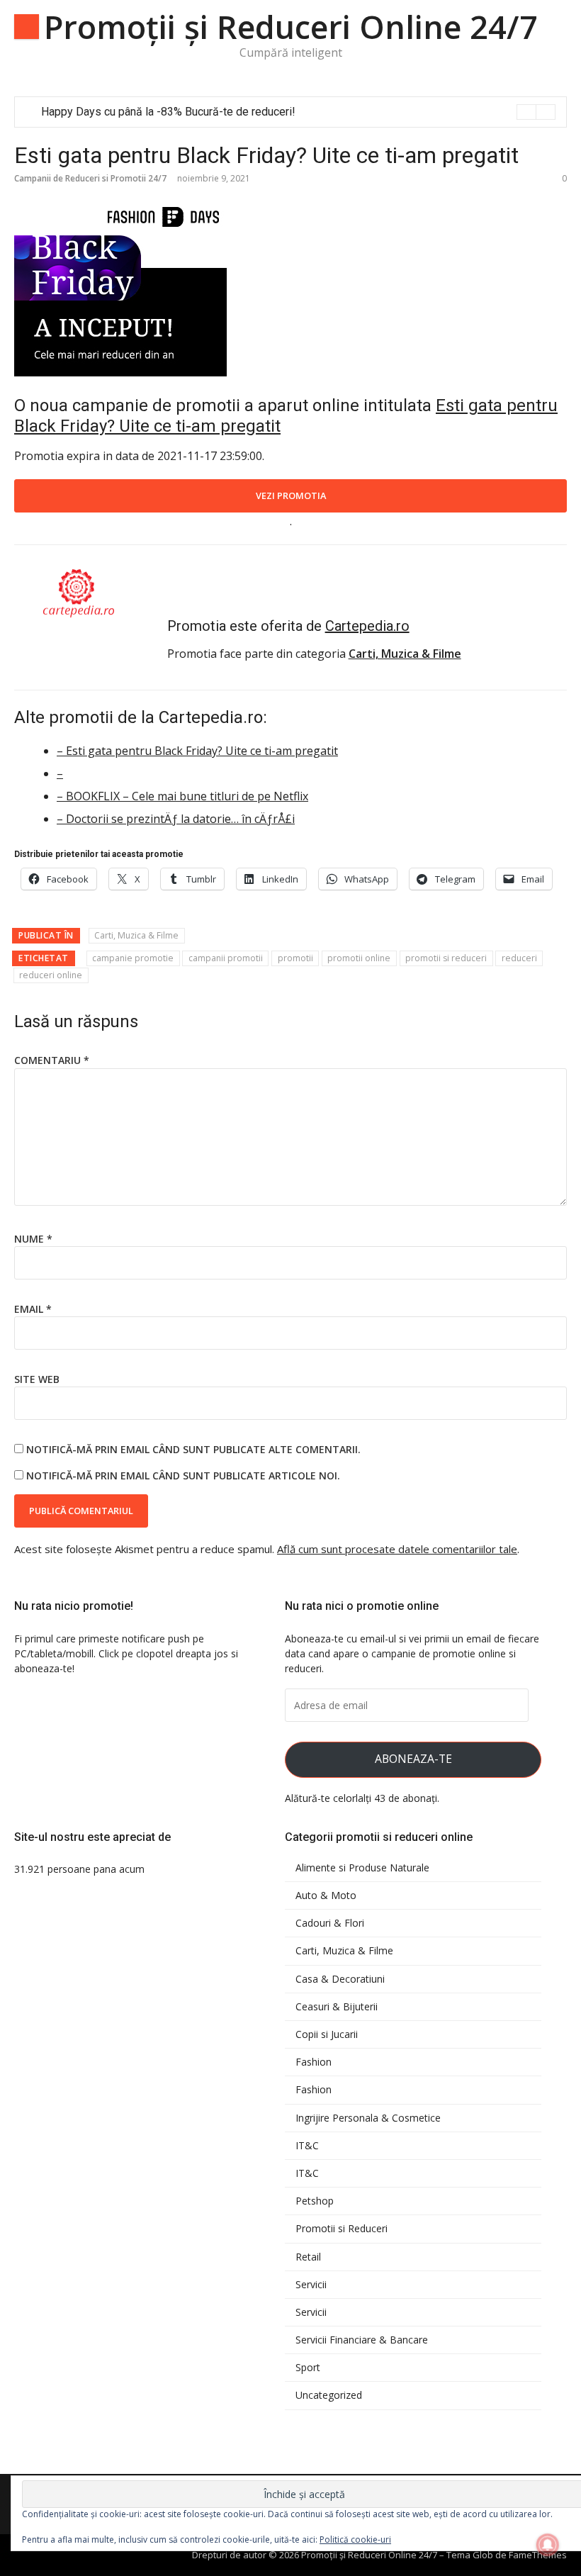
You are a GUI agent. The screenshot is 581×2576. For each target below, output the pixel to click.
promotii (295, 958)
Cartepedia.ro (367, 626)
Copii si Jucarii (327, 2034)
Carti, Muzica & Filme (136, 935)
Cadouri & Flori (330, 1923)
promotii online (359, 958)
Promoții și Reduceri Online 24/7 (291, 27)
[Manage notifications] (548, 2545)
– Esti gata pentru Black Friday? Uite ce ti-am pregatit (197, 751)
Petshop (315, 2201)
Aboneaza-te (413, 1759)
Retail (308, 2257)
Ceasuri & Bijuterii (337, 2007)
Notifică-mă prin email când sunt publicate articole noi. (183, 1475)
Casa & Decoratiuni (340, 1979)
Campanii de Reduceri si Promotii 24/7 (90, 178)
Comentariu (52, 1060)
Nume (33, 1239)
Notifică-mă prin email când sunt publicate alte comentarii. (193, 1449)
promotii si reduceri (446, 958)
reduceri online (51, 975)
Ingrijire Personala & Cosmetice (368, 2118)
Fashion (314, 2062)
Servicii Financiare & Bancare (362, 2340)
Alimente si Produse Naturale (362, 1868)
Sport (308, 2368)
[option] (298, 112)
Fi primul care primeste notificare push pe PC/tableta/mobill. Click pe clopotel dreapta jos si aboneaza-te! (126, 1653)
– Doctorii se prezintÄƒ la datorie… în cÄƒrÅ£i (176, 819)
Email (33, 1309)
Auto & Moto (326, 1895)
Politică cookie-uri (355, 2539)
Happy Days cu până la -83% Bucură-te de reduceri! (168, 112)
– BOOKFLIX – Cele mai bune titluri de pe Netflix (182, 796)
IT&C (307, 2146)
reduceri (519, 958)
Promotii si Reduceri (342, 2229)
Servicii (311, 2285)
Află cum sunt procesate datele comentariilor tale (397, 1549)
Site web (37, 1379)
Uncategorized (329, 2395)
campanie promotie (133, 958)
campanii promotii (226, 958)
